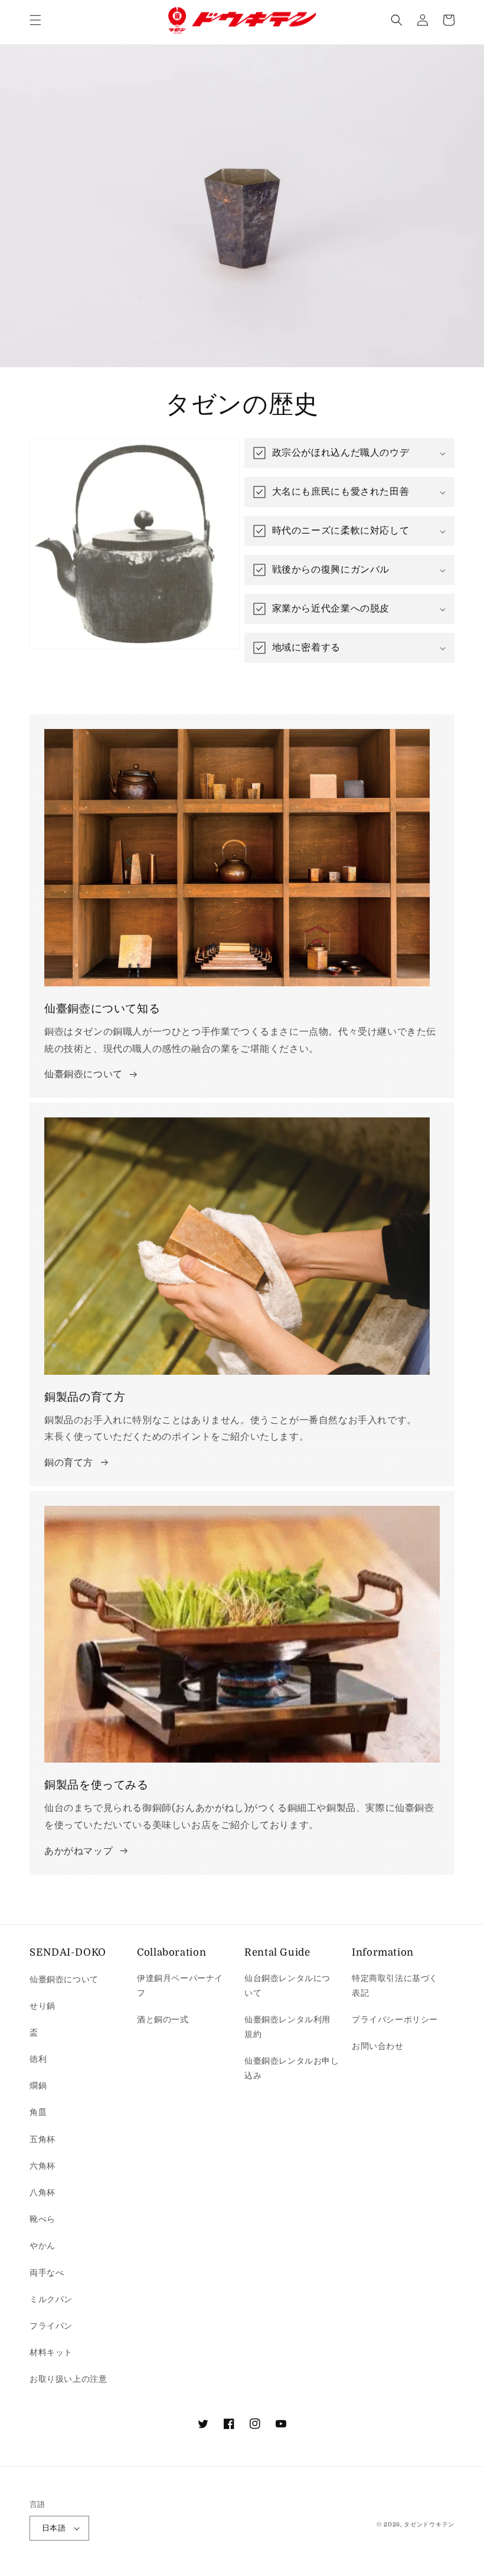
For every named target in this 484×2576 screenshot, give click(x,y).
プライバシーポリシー (395, 2019)
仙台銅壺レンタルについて (287, 1985)
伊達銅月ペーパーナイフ (180, 1985)
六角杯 (42, 2166)
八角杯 (42, 2192)
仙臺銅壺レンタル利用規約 (287, 2027)
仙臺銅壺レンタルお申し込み (292, 2068)
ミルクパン (51, 2299)
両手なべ (47, 2273)
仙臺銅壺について (84, 1074)
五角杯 (42, 2139)
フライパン (51, 2326)
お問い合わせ (378, 2046)
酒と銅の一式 (163, 2019)
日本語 (54, 2528)
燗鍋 (38, 2085)
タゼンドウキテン (429, 2524)
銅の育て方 (69, 1463)
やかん (42, 2245)
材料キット (51, 2352)
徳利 (38, 2059)
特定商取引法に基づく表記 (395, 1985)
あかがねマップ (79, 1851)
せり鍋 (42, 2006)
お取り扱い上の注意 (68, 2379)
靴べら (42, 2219)
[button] (35, 20)
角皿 (38, 2112)
